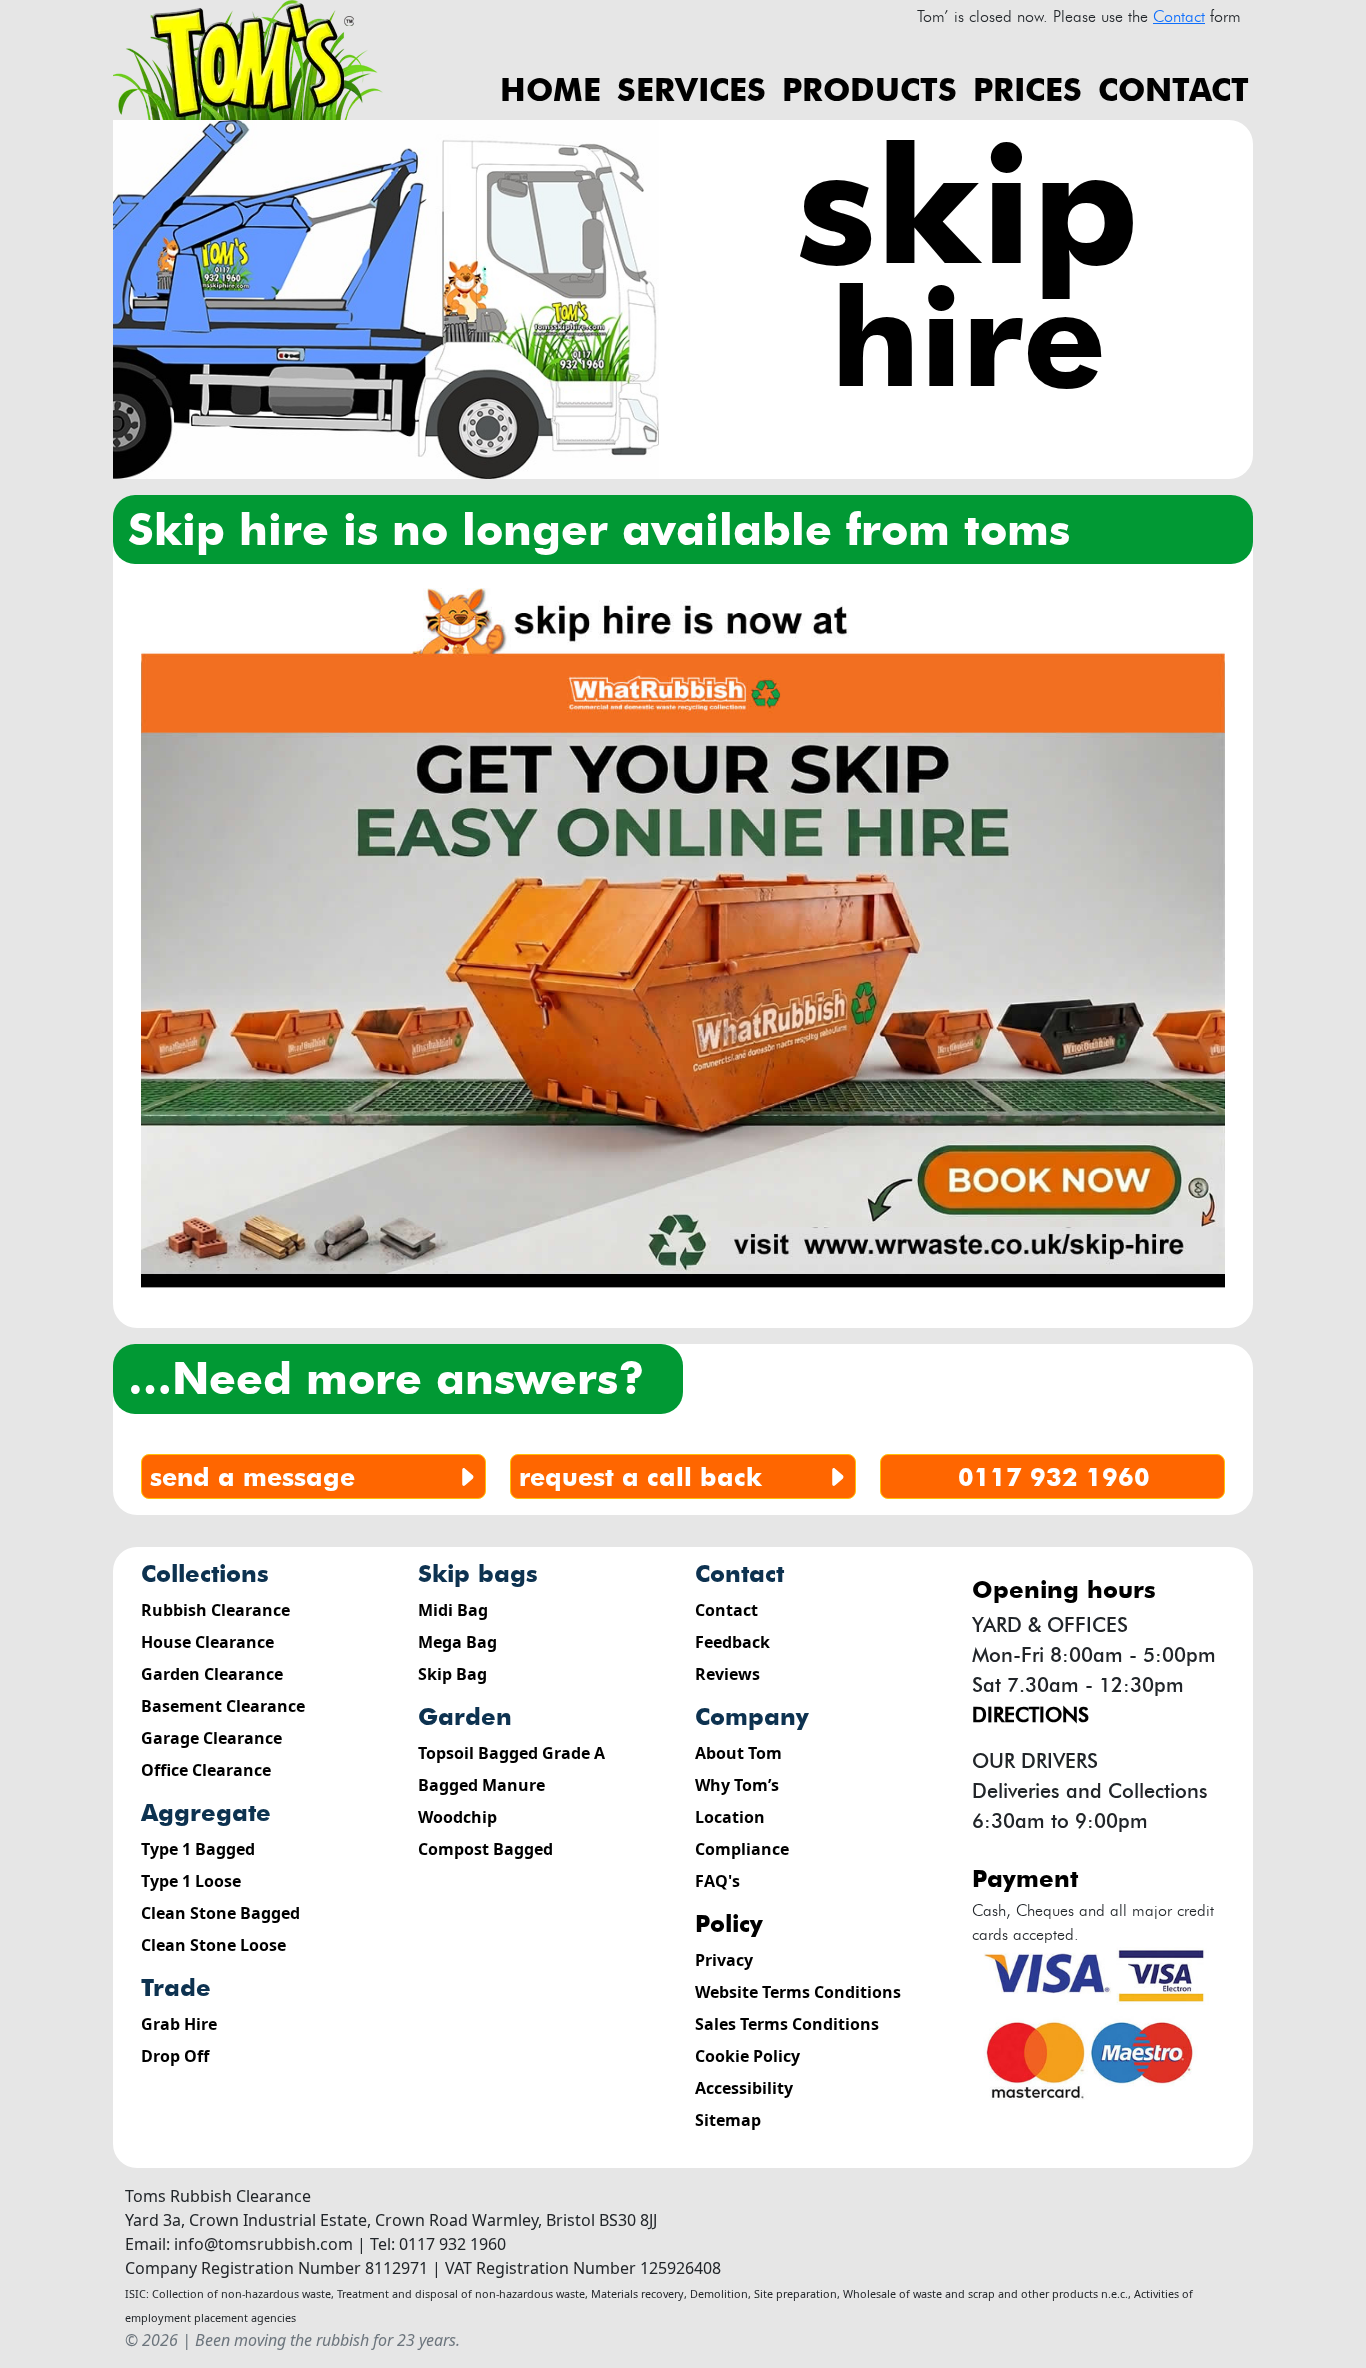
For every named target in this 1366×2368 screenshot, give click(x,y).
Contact (1173, 89)
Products (869, 89)
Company (752, 1716)
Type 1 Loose (191, 1881)
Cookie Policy (747, 2056)
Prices (1027, 89)
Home (550, 89)
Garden (465, 1716)
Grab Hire (179, 2024)
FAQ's (717, 1881)
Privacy (724, 1960)
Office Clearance (206, 1770)
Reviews (727, 1674)
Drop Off (175, 2056)
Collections (205, 1573)
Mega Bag (457, 1642)
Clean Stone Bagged (220, 1913)
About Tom (738, 1753)
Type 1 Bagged (198, 1849)
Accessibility (744, 2088)
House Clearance (207, 1642)
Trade (176, 1987)
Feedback (732, 1642)
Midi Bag (453, 1610)
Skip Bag (452, 1674)
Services (691, 89)
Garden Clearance (212, 1674)
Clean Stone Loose (213, 1945)
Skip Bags (478, 1573)
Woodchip (457, 1817)
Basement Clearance (223, 1706)
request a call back (640, 1477)
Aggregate (206, 1812)
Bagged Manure (481, 1785)
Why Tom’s (737, 1785)
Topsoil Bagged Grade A (511, 1753)
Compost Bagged (485, 1849)
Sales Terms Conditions (787, 2024)
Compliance (742, 1849)
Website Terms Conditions (798, 1992)
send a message (252, 1477)
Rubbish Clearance (215, 1610)
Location (730, 1817)
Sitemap (728, 2120)
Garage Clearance (211, 1738)
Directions (1030, 1715)
